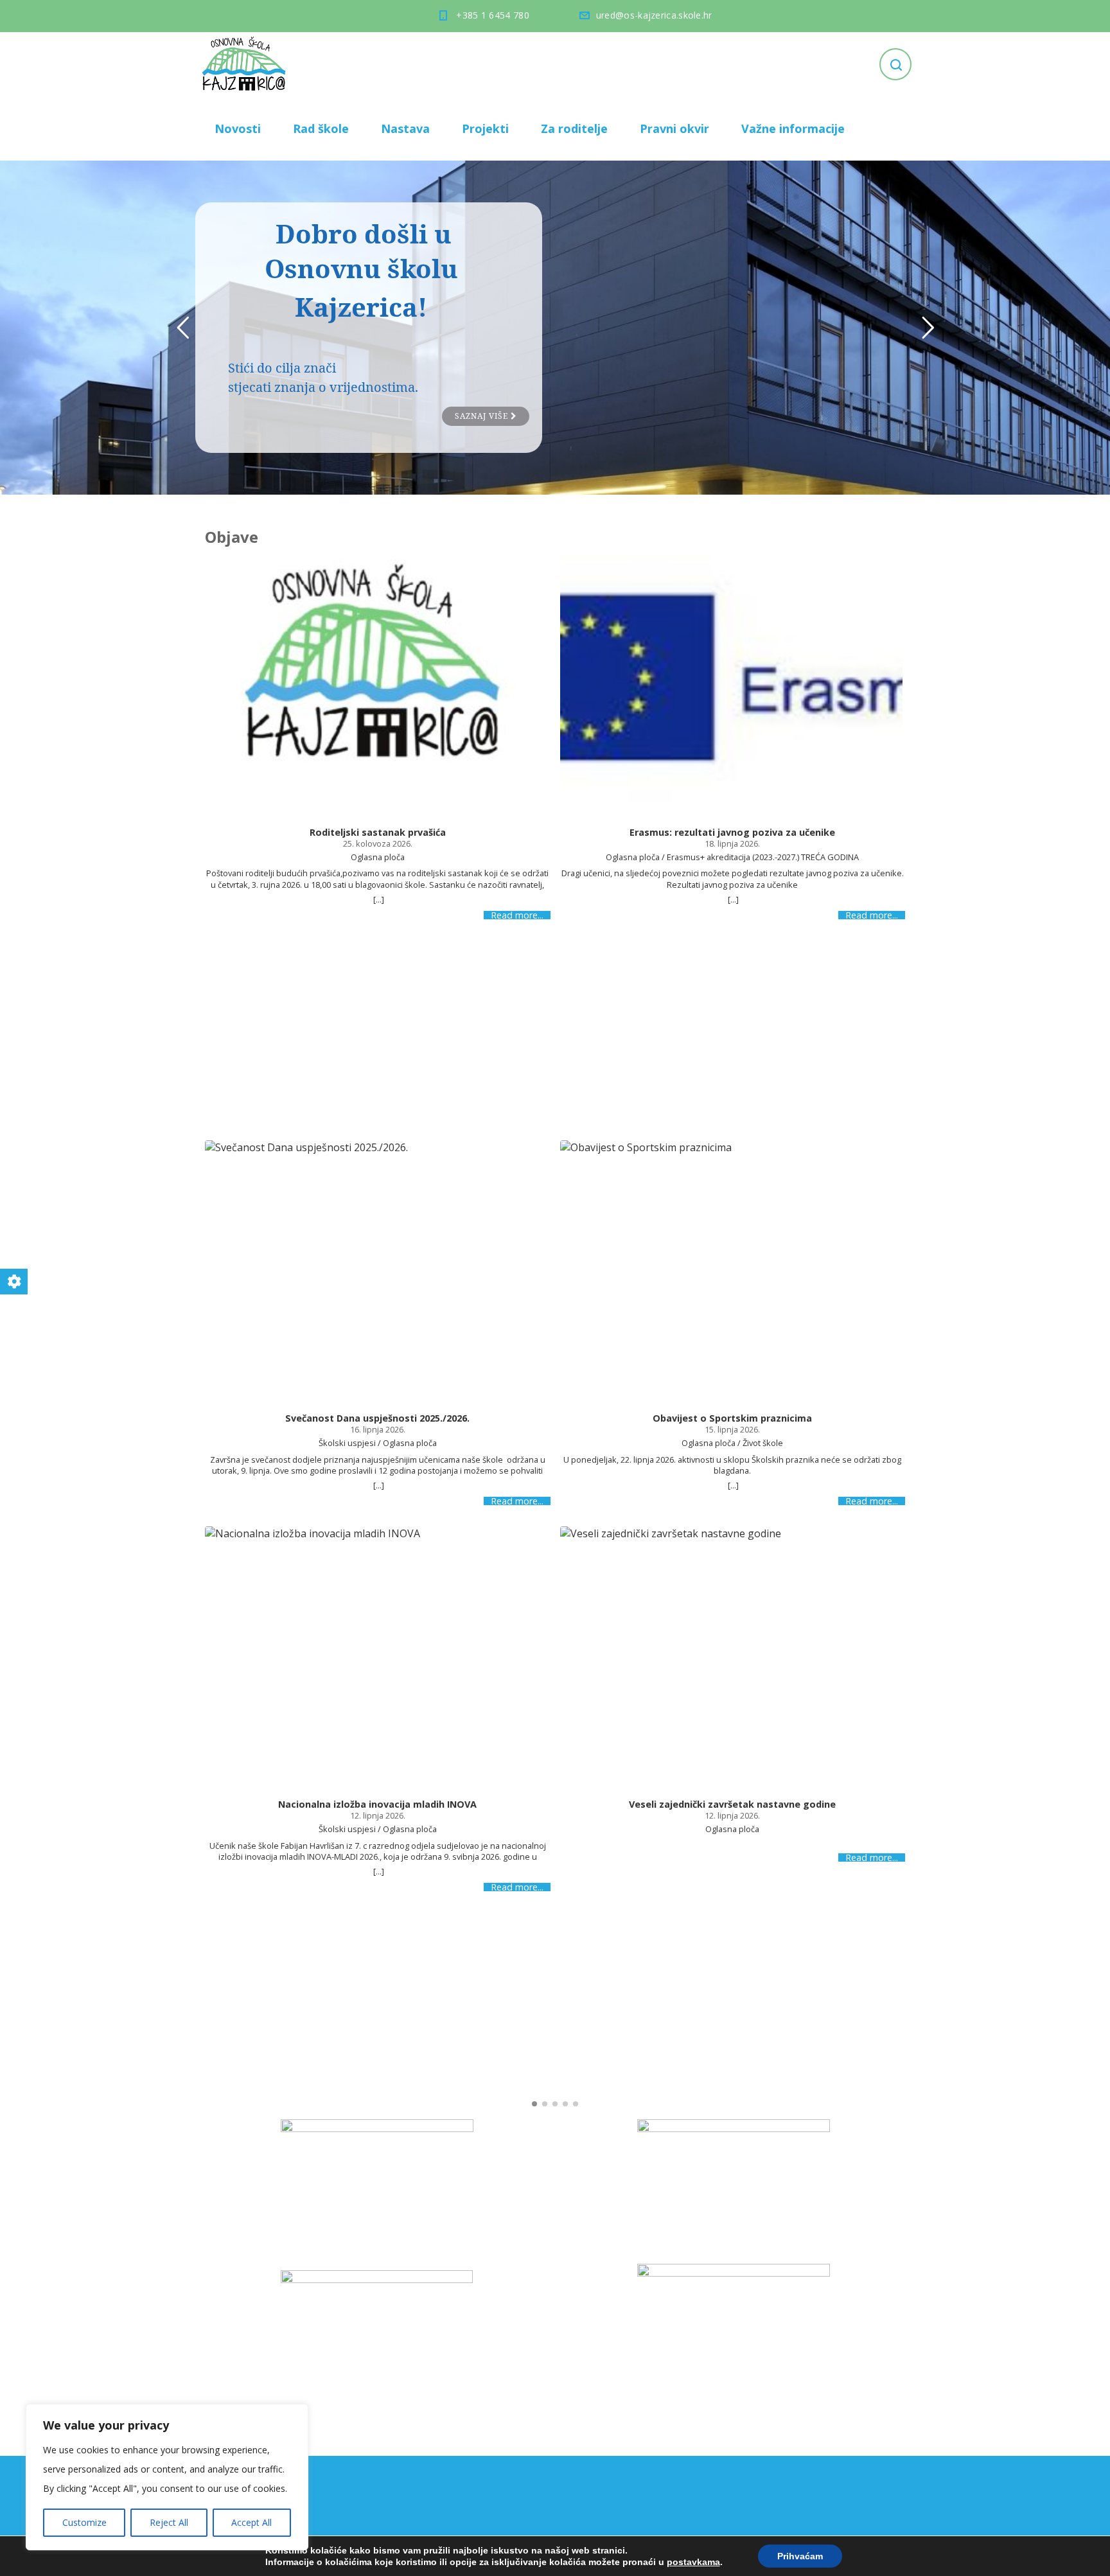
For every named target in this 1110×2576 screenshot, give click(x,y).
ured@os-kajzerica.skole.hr (654, 15)
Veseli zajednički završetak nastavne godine (732, 1804)
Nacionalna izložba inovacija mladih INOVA (377, 1804)
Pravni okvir (674, 128)
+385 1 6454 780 (493, 15)
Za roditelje (574, 128)
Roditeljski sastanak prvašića (378, 833)
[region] (167, 2477)
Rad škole (321, 128)
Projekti (485, 128)
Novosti (238, 128)
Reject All (169, 2522)
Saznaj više (483, 416)
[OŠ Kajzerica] (246, 64)
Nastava (405, 128)
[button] (534, 2104)
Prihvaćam (800, 2556)
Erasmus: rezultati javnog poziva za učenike (732, 833)
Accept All (251, 2522)
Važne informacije (793, 128)
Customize (84, 2522)
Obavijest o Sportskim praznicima (732, 1418)
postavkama (693, 2562)
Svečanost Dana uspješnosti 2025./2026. (377, 1418)
